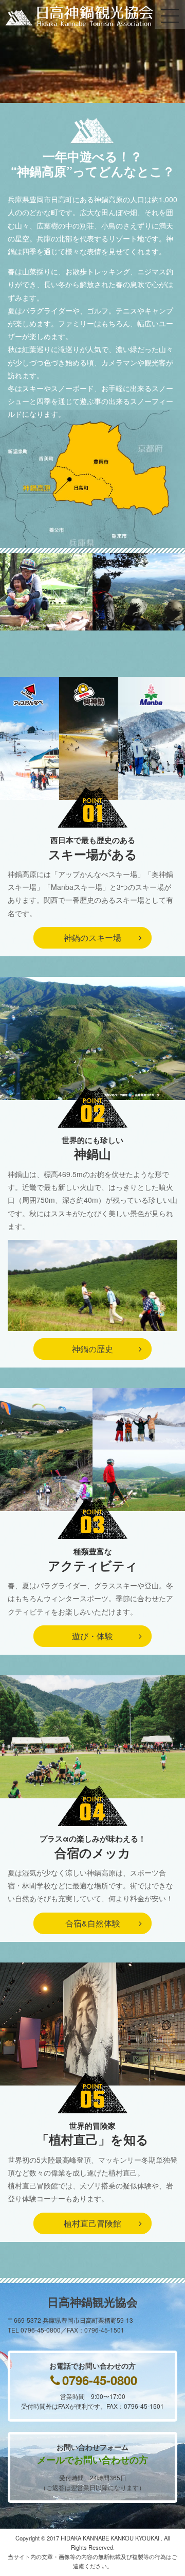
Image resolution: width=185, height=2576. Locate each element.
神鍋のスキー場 (92, 937)
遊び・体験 (92, 1636)
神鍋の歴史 (92, 1349)
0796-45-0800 (100, 2380)
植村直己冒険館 (92, 2223)
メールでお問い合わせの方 (92, 2460)
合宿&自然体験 (93, 1923)
